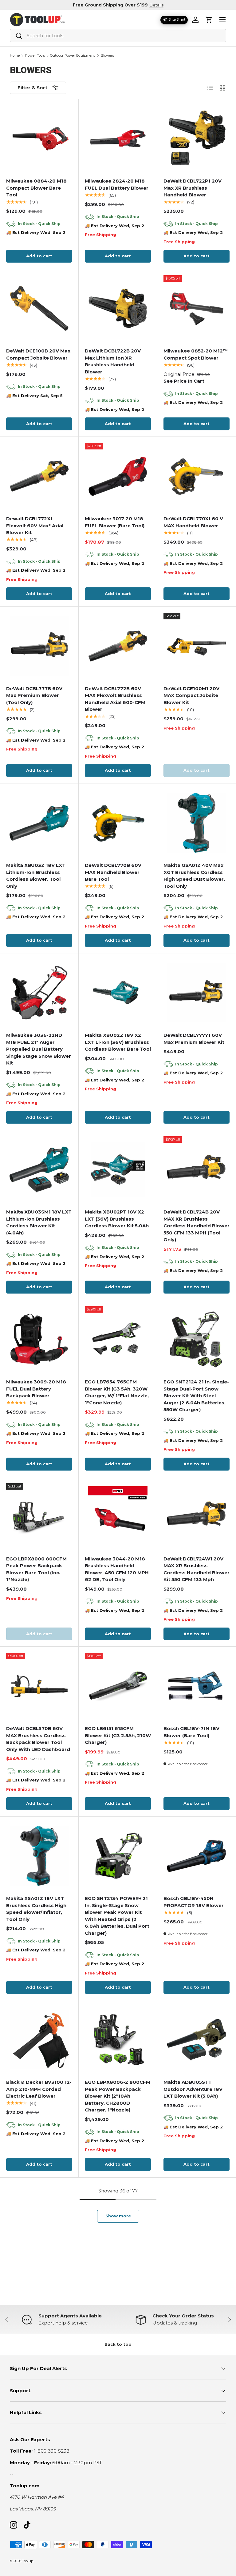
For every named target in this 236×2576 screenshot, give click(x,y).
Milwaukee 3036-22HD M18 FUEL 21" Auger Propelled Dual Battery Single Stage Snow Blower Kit (39, 1049)
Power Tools (35, 56)
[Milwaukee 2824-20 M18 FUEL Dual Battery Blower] (118, 139)
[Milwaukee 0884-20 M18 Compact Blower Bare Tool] (39, 139)
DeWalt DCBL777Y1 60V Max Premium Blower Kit (194, 1039)
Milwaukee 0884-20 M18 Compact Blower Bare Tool (36, 188)
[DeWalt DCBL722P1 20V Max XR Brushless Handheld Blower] (197, 139)
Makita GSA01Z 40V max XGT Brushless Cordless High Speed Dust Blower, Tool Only (194, 876)
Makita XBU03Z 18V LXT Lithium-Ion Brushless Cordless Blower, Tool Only (36, 876)
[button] (209, 20)
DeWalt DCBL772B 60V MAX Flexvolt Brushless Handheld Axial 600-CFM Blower (115, 699)
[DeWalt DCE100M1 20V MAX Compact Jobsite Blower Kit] (197, 646)
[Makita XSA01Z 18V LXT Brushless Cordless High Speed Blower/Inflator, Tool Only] (39, 1856)
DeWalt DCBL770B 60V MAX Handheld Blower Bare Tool (113, 872)
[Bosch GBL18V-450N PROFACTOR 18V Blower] (197, 1856)
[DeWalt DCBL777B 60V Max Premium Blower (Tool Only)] (39, 646)
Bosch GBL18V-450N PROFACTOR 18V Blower (194, 1902)
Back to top (118, 2344)
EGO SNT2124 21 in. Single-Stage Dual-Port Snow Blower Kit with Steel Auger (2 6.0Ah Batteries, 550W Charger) (196, 1396)
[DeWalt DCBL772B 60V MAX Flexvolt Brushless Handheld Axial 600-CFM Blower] (118, 646)
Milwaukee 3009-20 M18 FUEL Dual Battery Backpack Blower (36, 1389)
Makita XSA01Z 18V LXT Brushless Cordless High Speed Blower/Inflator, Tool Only (36, 1909)
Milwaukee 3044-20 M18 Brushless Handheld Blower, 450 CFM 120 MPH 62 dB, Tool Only (117, 1569)
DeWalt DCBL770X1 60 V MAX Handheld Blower (193, 522)
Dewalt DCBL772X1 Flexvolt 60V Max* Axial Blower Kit (35, 525)
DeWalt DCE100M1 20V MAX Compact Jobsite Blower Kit (191, 695)
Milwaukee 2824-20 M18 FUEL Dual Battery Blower (117, 184)
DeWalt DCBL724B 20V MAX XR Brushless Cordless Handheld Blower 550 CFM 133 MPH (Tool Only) (197, 1226)
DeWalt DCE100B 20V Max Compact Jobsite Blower (38, 354)
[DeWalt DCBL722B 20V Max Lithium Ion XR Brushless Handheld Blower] (118, 308)
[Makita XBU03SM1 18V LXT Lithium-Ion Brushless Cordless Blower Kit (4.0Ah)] (39, 1169)
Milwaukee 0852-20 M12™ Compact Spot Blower (196, 354)
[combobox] (118, 36)
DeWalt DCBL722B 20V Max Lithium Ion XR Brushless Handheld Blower (113, 361)
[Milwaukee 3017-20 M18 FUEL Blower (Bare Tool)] (118, 476)
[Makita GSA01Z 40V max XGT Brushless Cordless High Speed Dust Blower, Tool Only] (197, 823)
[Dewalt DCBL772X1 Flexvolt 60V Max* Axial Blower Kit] (39, 476)
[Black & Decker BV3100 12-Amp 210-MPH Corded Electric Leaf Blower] (39, 2040)
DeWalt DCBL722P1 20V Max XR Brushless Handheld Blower (193, 188)
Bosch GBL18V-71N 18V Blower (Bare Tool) (191, 1732)
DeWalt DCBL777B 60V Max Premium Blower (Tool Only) (34, 695)
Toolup (28, 2561)
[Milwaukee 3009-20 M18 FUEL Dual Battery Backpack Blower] (39, 1339)
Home (15, 56)
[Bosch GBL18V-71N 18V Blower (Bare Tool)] (197, 1686)
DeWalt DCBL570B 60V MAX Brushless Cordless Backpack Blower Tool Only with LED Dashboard (38, 1739)
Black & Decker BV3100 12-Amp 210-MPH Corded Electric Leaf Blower (39, 2089)
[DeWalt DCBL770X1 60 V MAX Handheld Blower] (197, 476)
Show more (118, 2216)
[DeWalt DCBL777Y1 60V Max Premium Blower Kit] (197, 993)
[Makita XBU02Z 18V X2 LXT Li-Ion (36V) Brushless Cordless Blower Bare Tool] (118, 993)
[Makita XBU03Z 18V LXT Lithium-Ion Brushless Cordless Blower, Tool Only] (39, 823)
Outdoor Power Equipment (73, 56)
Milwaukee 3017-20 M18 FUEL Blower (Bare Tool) (115, 522)
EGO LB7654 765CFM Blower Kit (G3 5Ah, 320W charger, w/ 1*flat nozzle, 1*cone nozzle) (117, 1392)
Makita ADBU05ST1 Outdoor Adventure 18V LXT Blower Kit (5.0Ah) (193, 2089)
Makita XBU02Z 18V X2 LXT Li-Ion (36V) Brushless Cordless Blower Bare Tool (118, 1042)
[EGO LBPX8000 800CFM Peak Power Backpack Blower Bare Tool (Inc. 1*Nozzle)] (39, 1516)
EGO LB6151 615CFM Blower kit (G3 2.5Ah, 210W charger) (118, 1735)
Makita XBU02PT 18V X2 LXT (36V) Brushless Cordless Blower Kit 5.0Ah (117, 1219)
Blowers (107, 56)
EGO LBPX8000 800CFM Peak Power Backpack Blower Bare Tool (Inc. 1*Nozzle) (36, 1569)
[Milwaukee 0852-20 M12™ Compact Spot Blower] (197, 308)
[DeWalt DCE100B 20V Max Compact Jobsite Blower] (39, 308)
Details (156, 5)
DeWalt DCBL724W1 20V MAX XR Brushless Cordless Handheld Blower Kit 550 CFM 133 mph (197, 1569)
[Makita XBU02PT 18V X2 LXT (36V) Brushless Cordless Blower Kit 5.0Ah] (118, 1169)
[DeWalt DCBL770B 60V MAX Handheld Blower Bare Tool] (118, 823)
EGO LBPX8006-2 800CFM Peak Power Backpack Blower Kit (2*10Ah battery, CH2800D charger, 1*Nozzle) (118, 2096)
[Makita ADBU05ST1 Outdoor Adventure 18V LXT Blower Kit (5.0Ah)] (197, 2040)
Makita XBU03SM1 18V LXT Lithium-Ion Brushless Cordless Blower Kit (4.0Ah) (39, 1222)
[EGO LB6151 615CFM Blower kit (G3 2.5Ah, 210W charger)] (118, 1686)
